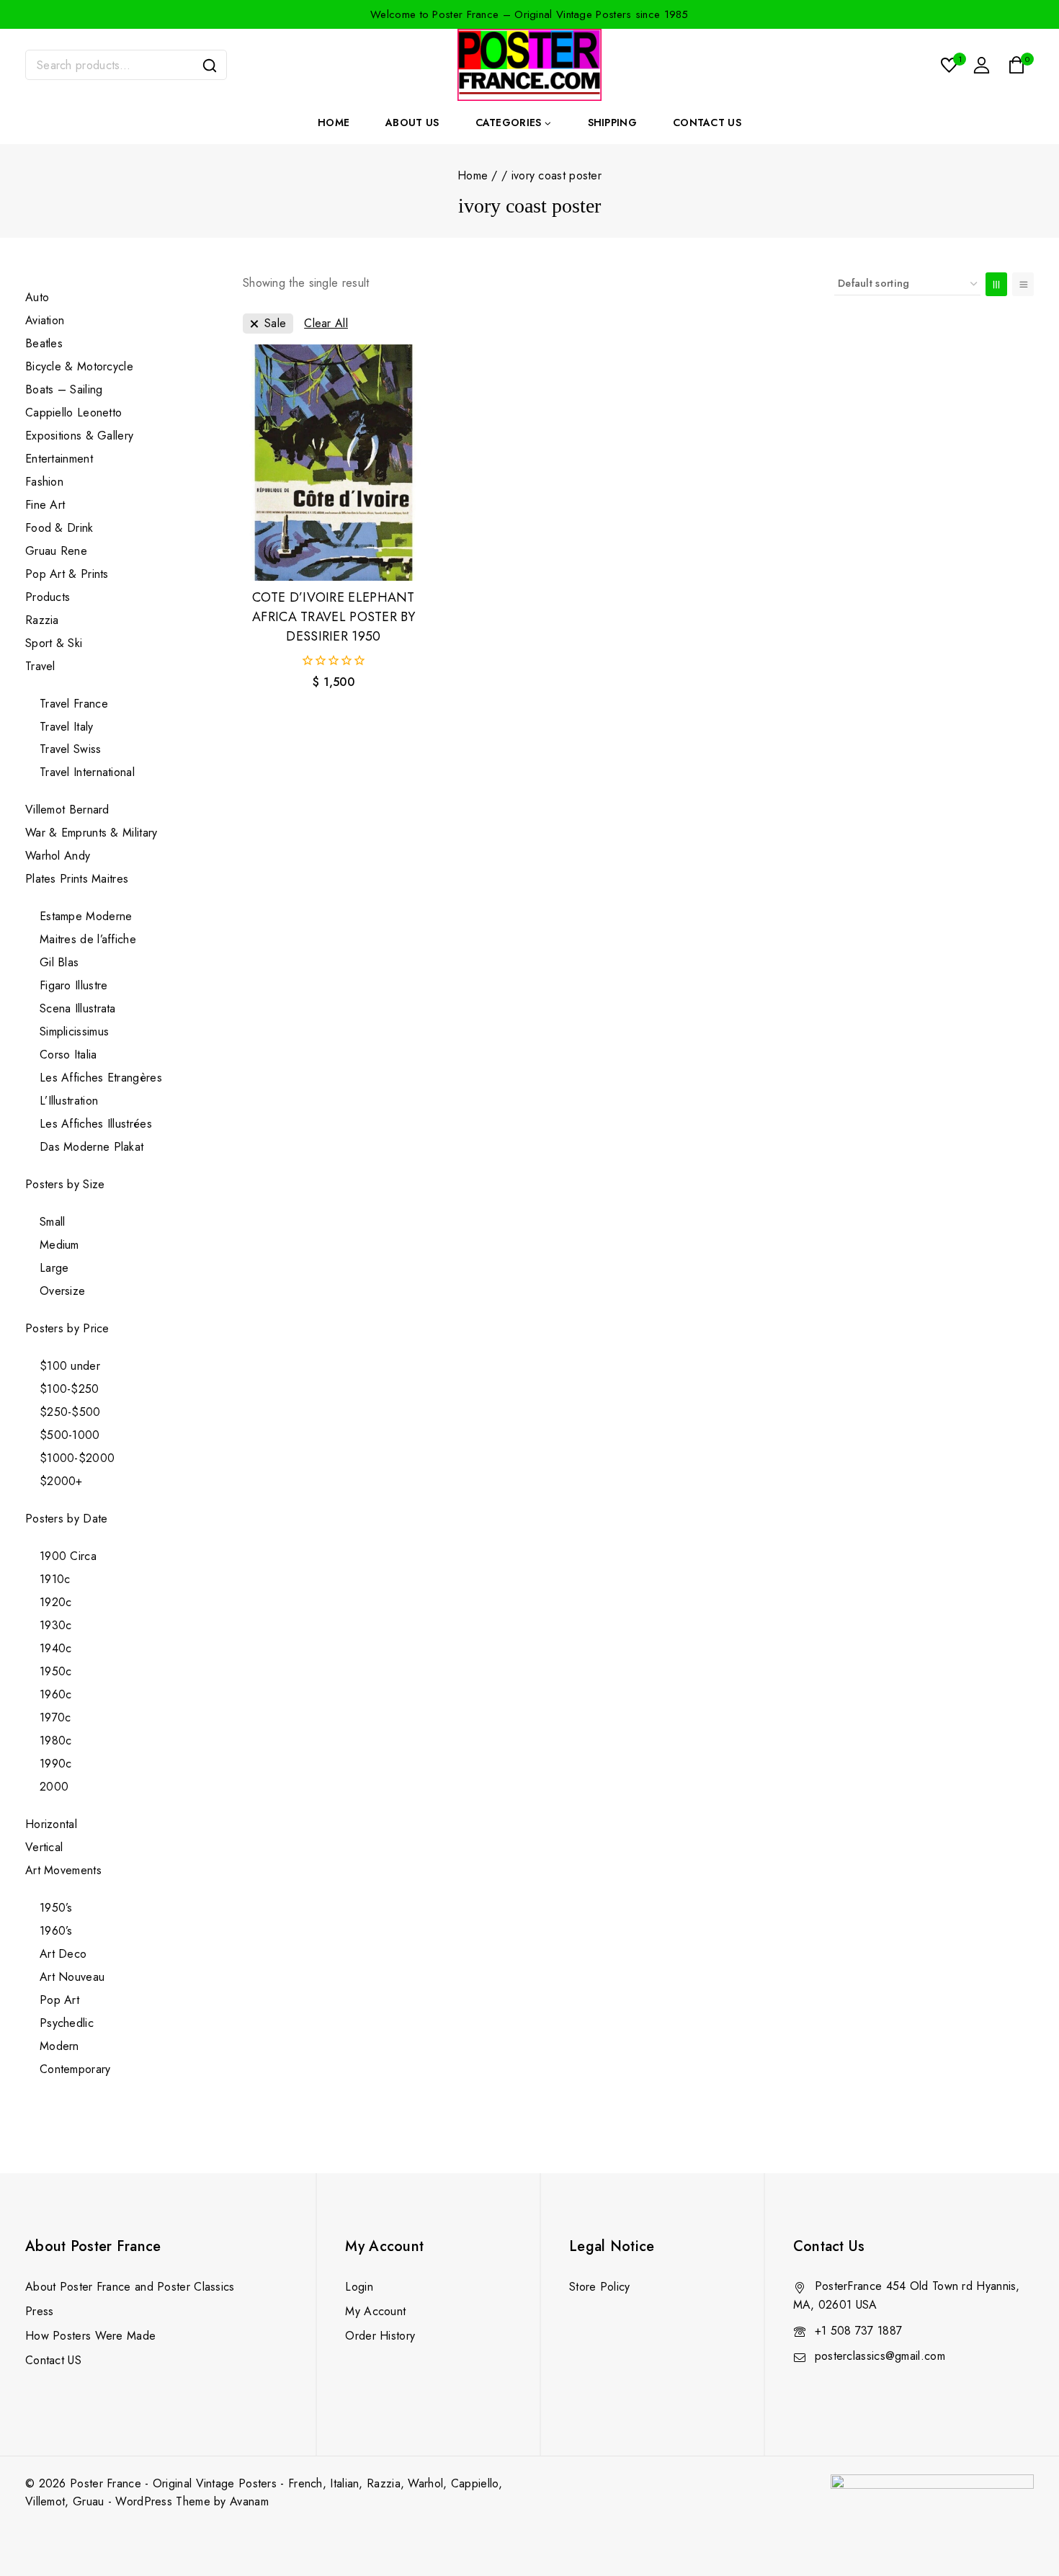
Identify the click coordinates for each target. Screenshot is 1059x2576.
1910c (55, 1579)
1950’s (56, 1908)
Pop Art (59, 2000)
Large (54, 1268)
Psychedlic (67, 2023)
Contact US (53, 2360)
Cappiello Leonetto (73, 413)
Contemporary (75, 2069)
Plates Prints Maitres (77, 879)
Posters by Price (67, 1328)
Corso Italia (68, 1055)
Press (40, 2311)
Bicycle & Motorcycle (79, 366)
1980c (56, 1741)
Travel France (74, 704)
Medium (59, 1245)
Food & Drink (61, 528)
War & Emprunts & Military (91, 833)
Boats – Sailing (64, 389)
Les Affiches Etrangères (101, 1078)
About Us (412, 122)
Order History (380, 2336)
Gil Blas (59, 962)
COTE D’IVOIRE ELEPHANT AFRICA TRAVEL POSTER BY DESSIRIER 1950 (334, 617)
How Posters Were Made (90, 2336)
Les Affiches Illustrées (96, 1124)
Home (334, 122)
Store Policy (600, 2287)
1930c (56, 1625)
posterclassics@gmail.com (880, 2356)
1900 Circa (68, 1556)
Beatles (44, 343)
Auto (37, 297)
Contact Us (707, 122)
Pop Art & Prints (67, 574)
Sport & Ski (54, 643)
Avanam (249, 2501)
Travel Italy (67, 727)
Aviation (45, 320)
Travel (40, 666)
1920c (56, 1602)
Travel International (87, 772)
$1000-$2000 (77, 1458)
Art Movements (63, 1870)
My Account (375, 2311)
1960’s (56, 1931)
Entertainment (59, 459)
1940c (56, 1648)
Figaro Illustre (74, 985)
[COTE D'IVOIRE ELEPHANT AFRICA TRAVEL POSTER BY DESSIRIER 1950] (334, 463)
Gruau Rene (56, 551)
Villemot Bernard (67, 810)
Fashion (44, 482)
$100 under (70, 1366)
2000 (54, 1787)
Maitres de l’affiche (88, 939)
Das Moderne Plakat (91, 1147)
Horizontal (51, 1824)
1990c (56, 1764)
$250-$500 (70, 1412)
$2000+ (61, 1481)
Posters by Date (67, 1519)
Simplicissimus (74, 1031)
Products (48, 597)
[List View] (1023, 284)
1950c (56, 1671)
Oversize (62, 1291)
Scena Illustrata (78, 1008)
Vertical (44, 1847)
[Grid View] (996, 284)
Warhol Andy (58, 856)
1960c (56, 1694)
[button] (334, 556)
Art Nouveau (72, 1977)
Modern (59, 2046)
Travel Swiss (71, 749)
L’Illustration (69, 1101)
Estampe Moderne (86, 916)
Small (53, 1222)
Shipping (612, 122)
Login (359, 2287)
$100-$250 (70, 1389)
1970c (55, 1717)
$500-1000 (70, 1435)
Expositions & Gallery (79, 436)
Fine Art (45, 505)
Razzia (42, 620)
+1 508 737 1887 (859, 2331)
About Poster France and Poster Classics (130, 2287)
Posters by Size (65, 1184)
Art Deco (63, 1954)
